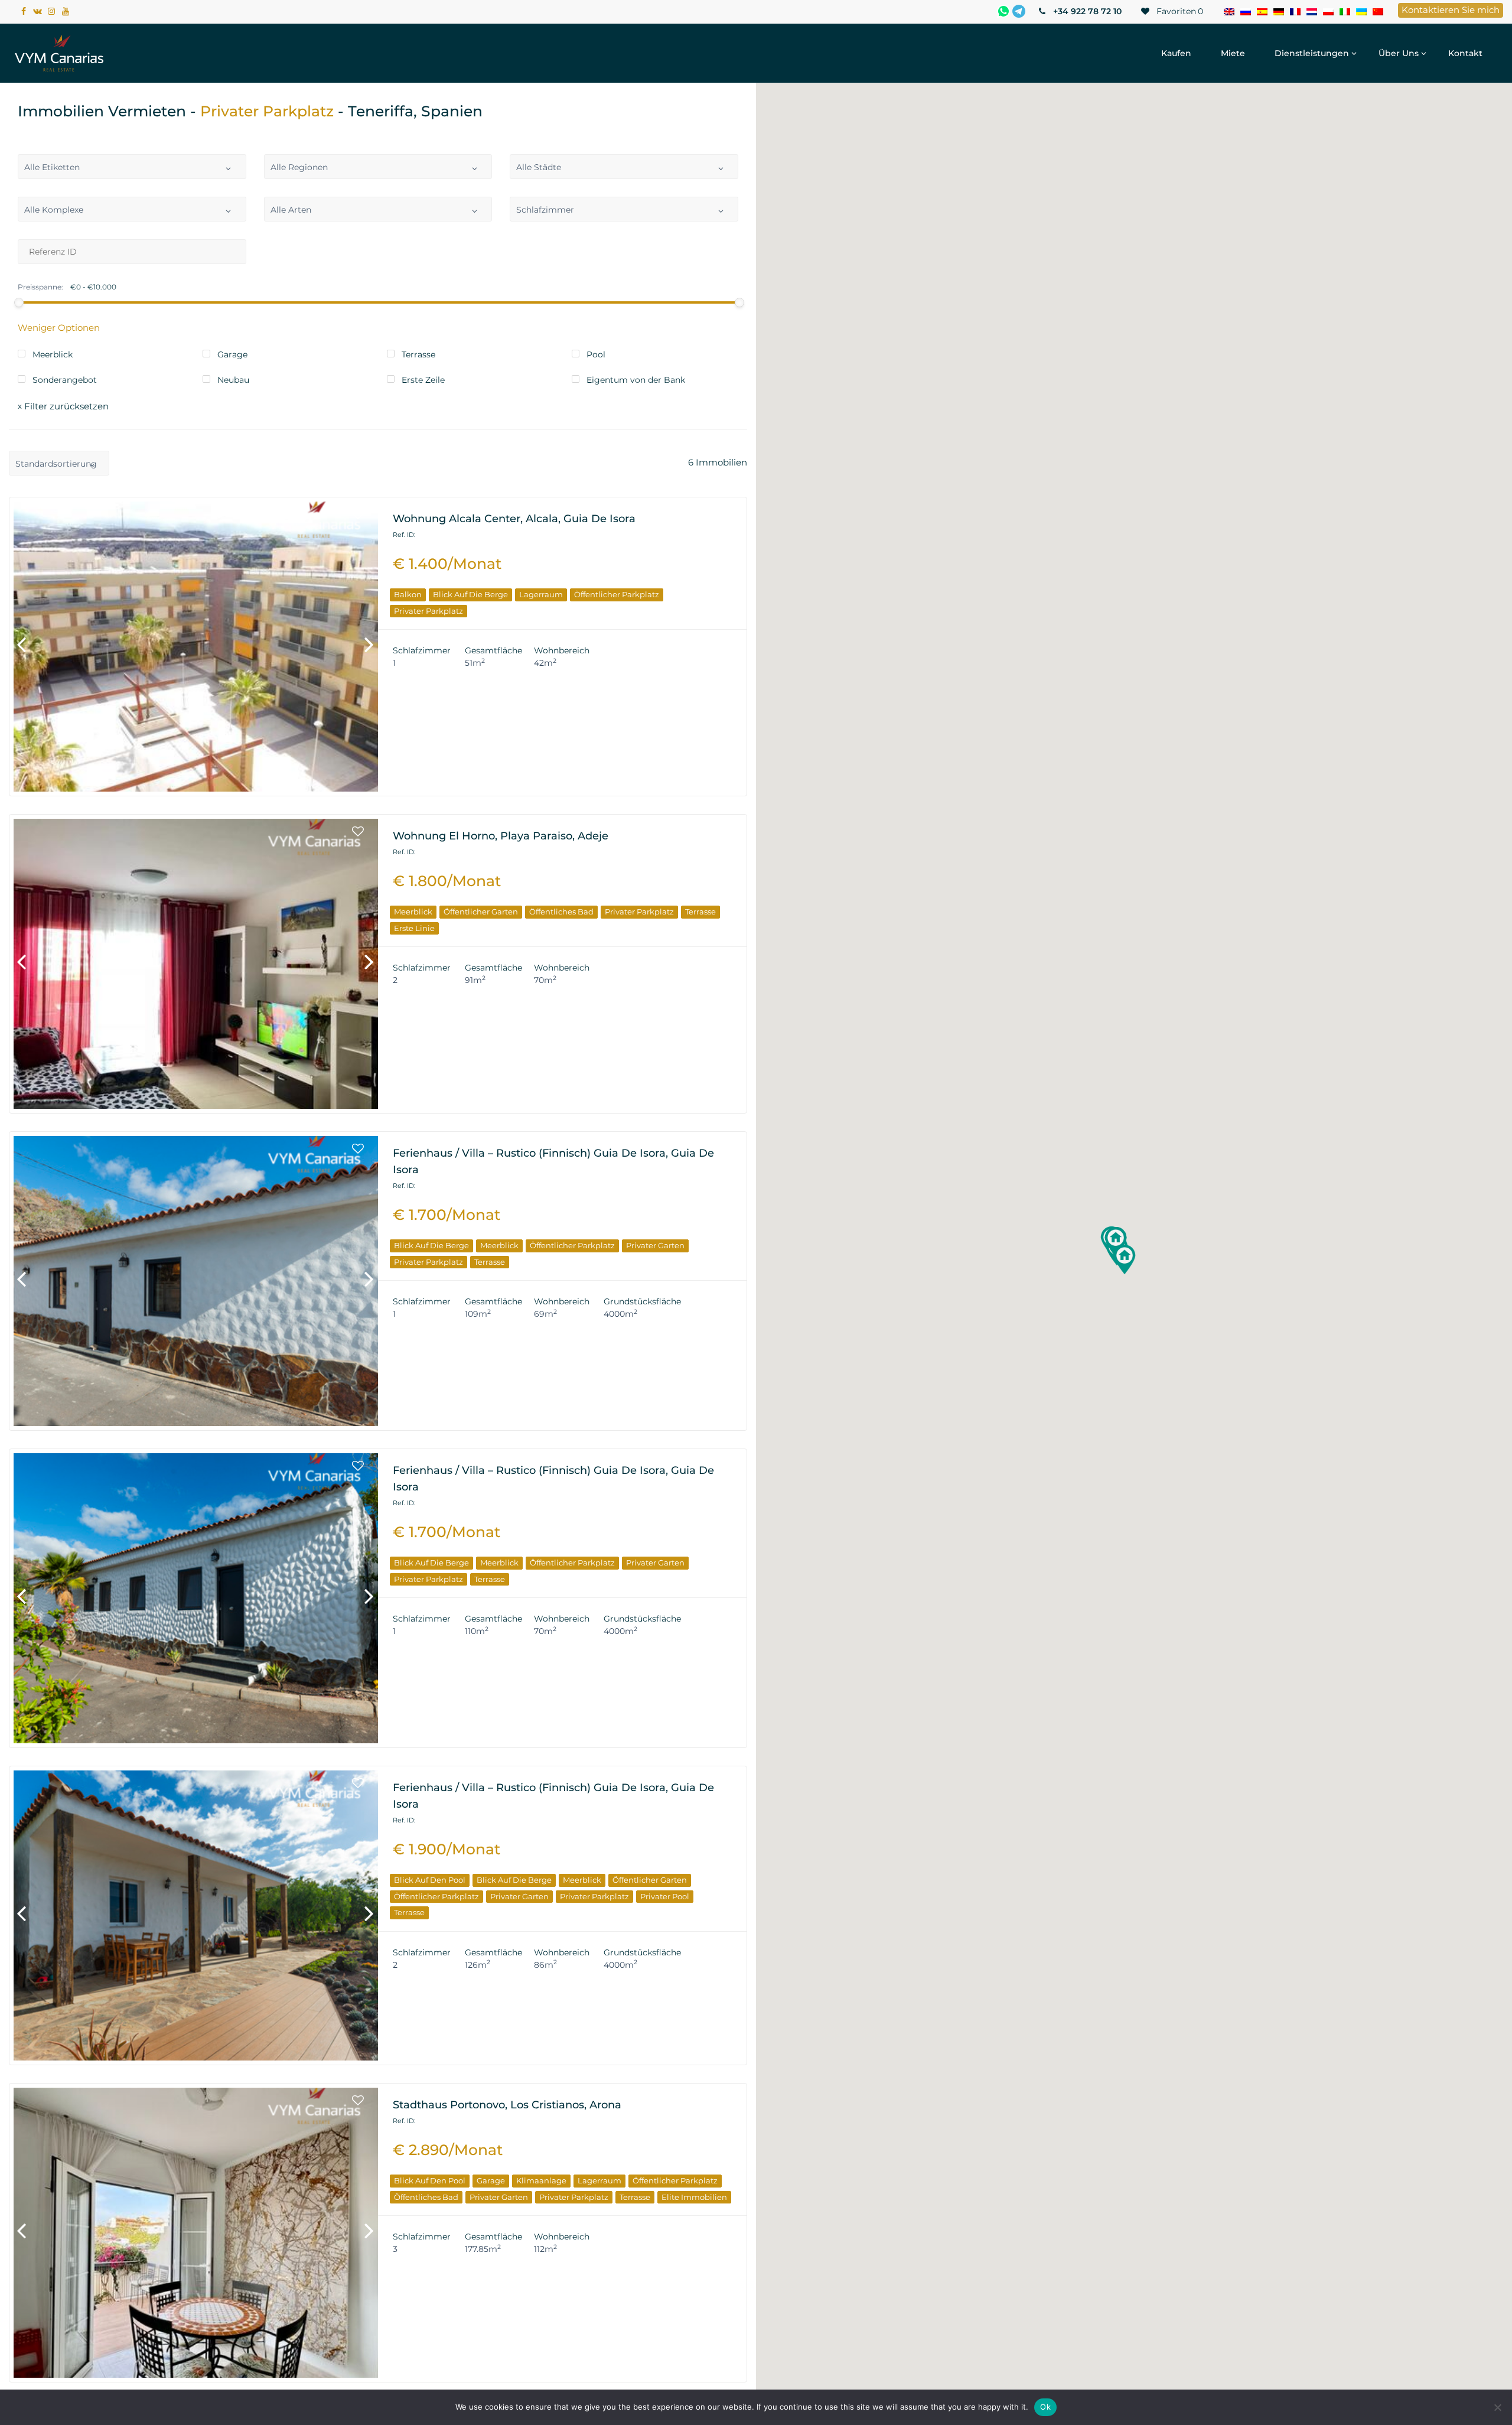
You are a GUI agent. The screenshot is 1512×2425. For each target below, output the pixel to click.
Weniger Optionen (59, 328)
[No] (1497, 2407)
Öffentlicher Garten (481, 912)
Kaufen (1176, 53)
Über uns (1399, 53)
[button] (1116, 1242)
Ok (1045, 2407)
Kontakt (1465, 53)
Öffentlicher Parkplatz (617, 594)
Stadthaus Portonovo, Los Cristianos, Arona (507, 2105)
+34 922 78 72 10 (1086, 11)
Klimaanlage (541, 2180)
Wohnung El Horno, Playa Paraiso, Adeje (501, 836)
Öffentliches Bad (561, 912)
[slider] (19, 302)
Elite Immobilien (694, 2197)
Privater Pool (665, 1896)
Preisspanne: (40, 287)
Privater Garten (655, 1245)
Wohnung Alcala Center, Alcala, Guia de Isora (514, 519)
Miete (1233, 53)
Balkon (408, 594)
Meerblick (413, 912)
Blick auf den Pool (430, 1880)
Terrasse (700, 912)
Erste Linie (414, 928)
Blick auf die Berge (470, 594)
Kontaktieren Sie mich (1451, 10)
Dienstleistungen (1312, 53)
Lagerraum (541, 594)
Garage (491, 2180)
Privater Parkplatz (428, 611)
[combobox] (132, 167)
